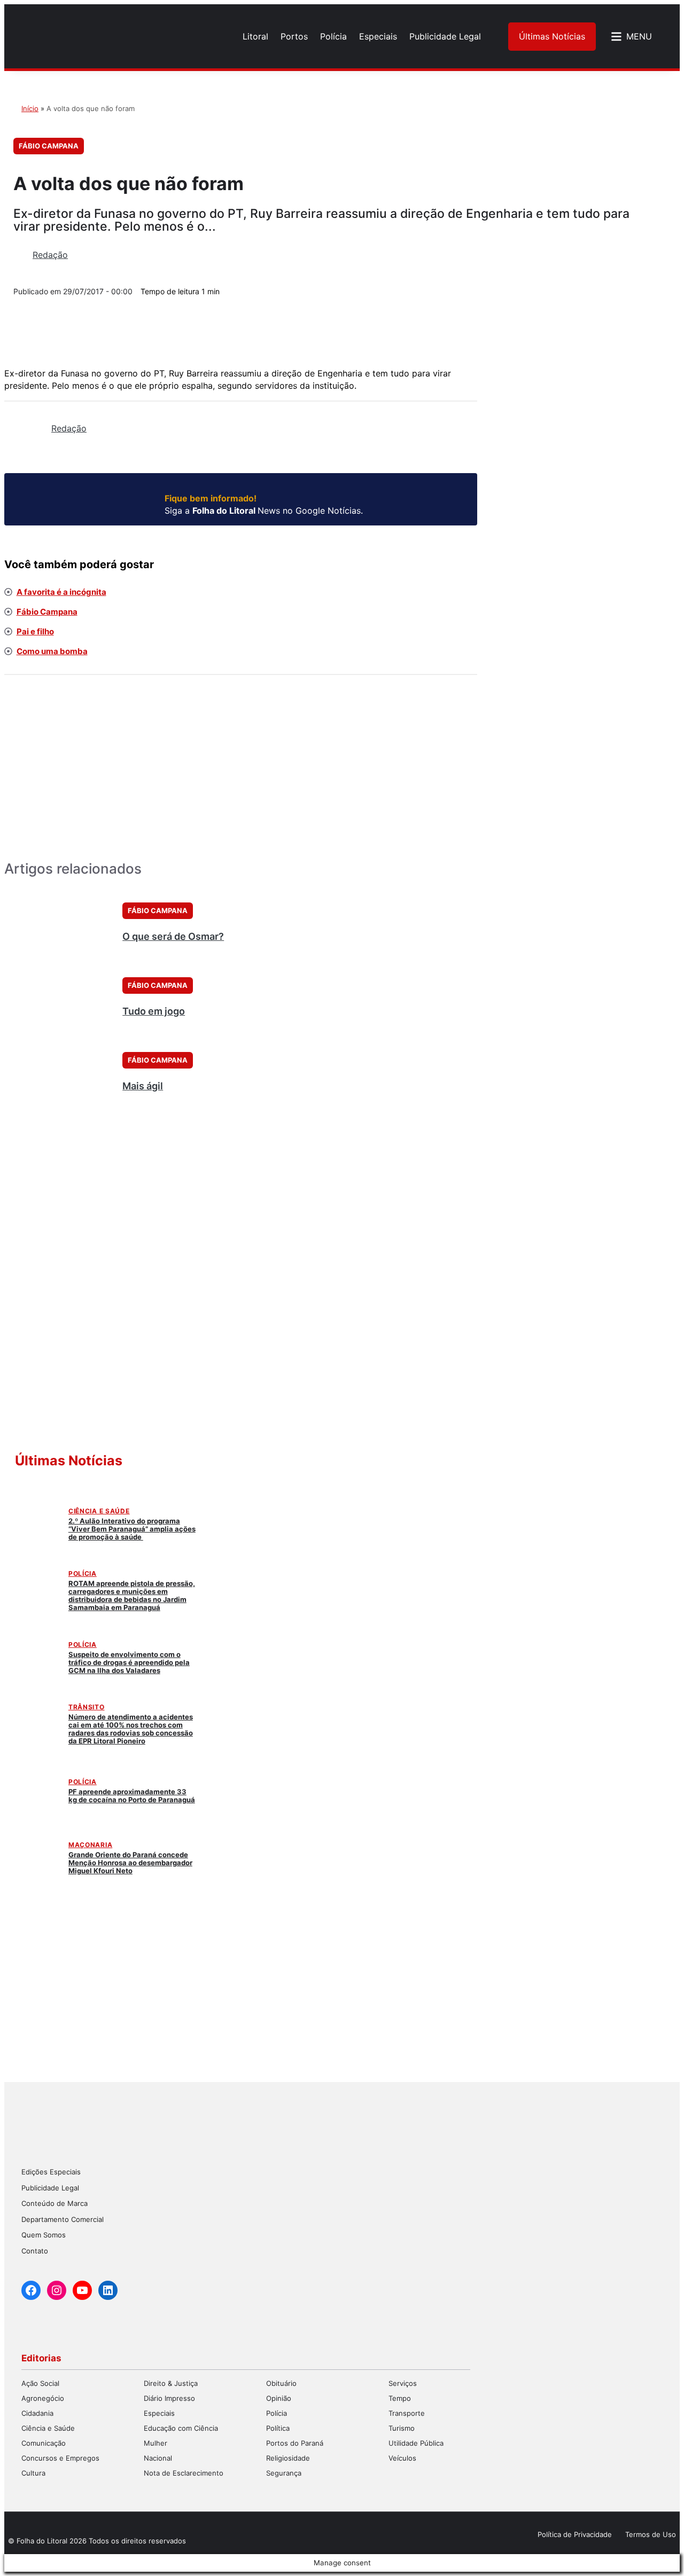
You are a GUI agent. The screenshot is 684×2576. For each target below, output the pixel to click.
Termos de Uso (651, 2534)
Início (30, 108)
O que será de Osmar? (173, 936)
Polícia (83, 1573)
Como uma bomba (52, 651)
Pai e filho (35, 631)
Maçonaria (90, 1845)
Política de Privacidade (575, 2534)
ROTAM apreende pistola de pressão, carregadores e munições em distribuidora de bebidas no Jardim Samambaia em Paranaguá (132, 1595)
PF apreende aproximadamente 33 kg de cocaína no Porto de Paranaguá (132, 1796)
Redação (50, 255)
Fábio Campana (49, 146)
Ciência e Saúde (99, 1511)
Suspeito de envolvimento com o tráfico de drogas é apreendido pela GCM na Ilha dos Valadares (129, 1662)
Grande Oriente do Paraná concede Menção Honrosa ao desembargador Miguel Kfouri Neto (130, 1863)
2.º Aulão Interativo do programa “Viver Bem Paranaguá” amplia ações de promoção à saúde (132, 1529)
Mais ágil (143, 1086)
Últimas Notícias (552, 36)
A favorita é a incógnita (61, 592)
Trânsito (87, 1707)
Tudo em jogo (154, 1011)
